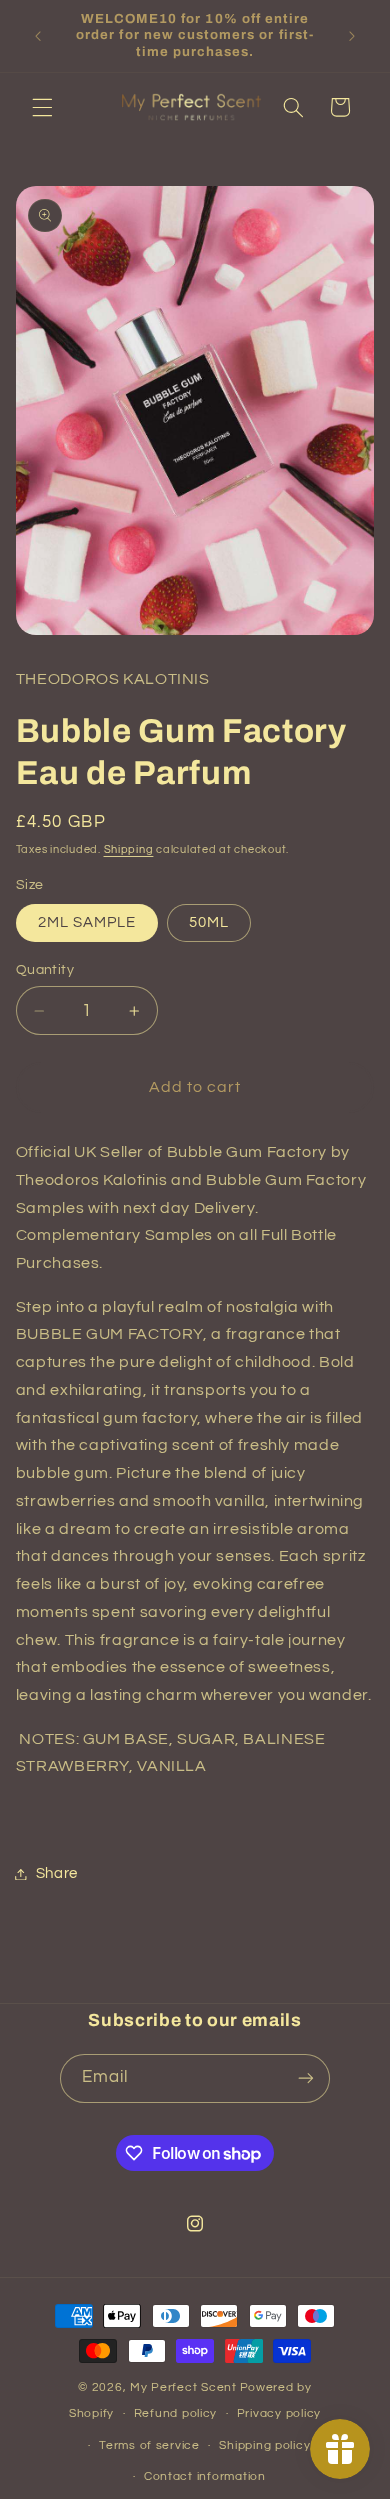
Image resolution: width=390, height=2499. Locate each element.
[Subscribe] (306, 2078)
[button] (42, 107)
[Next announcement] (352, 36)
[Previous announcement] (38, 36)
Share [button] (57, 1873)
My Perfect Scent (183, 2387)
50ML (209, 922)
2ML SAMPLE (87, 922)
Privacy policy (279, 2413)
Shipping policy (264, 2445)
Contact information (205, 2476)
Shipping (129, 849)
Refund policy (176, 2413)
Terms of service (149, 2445)
